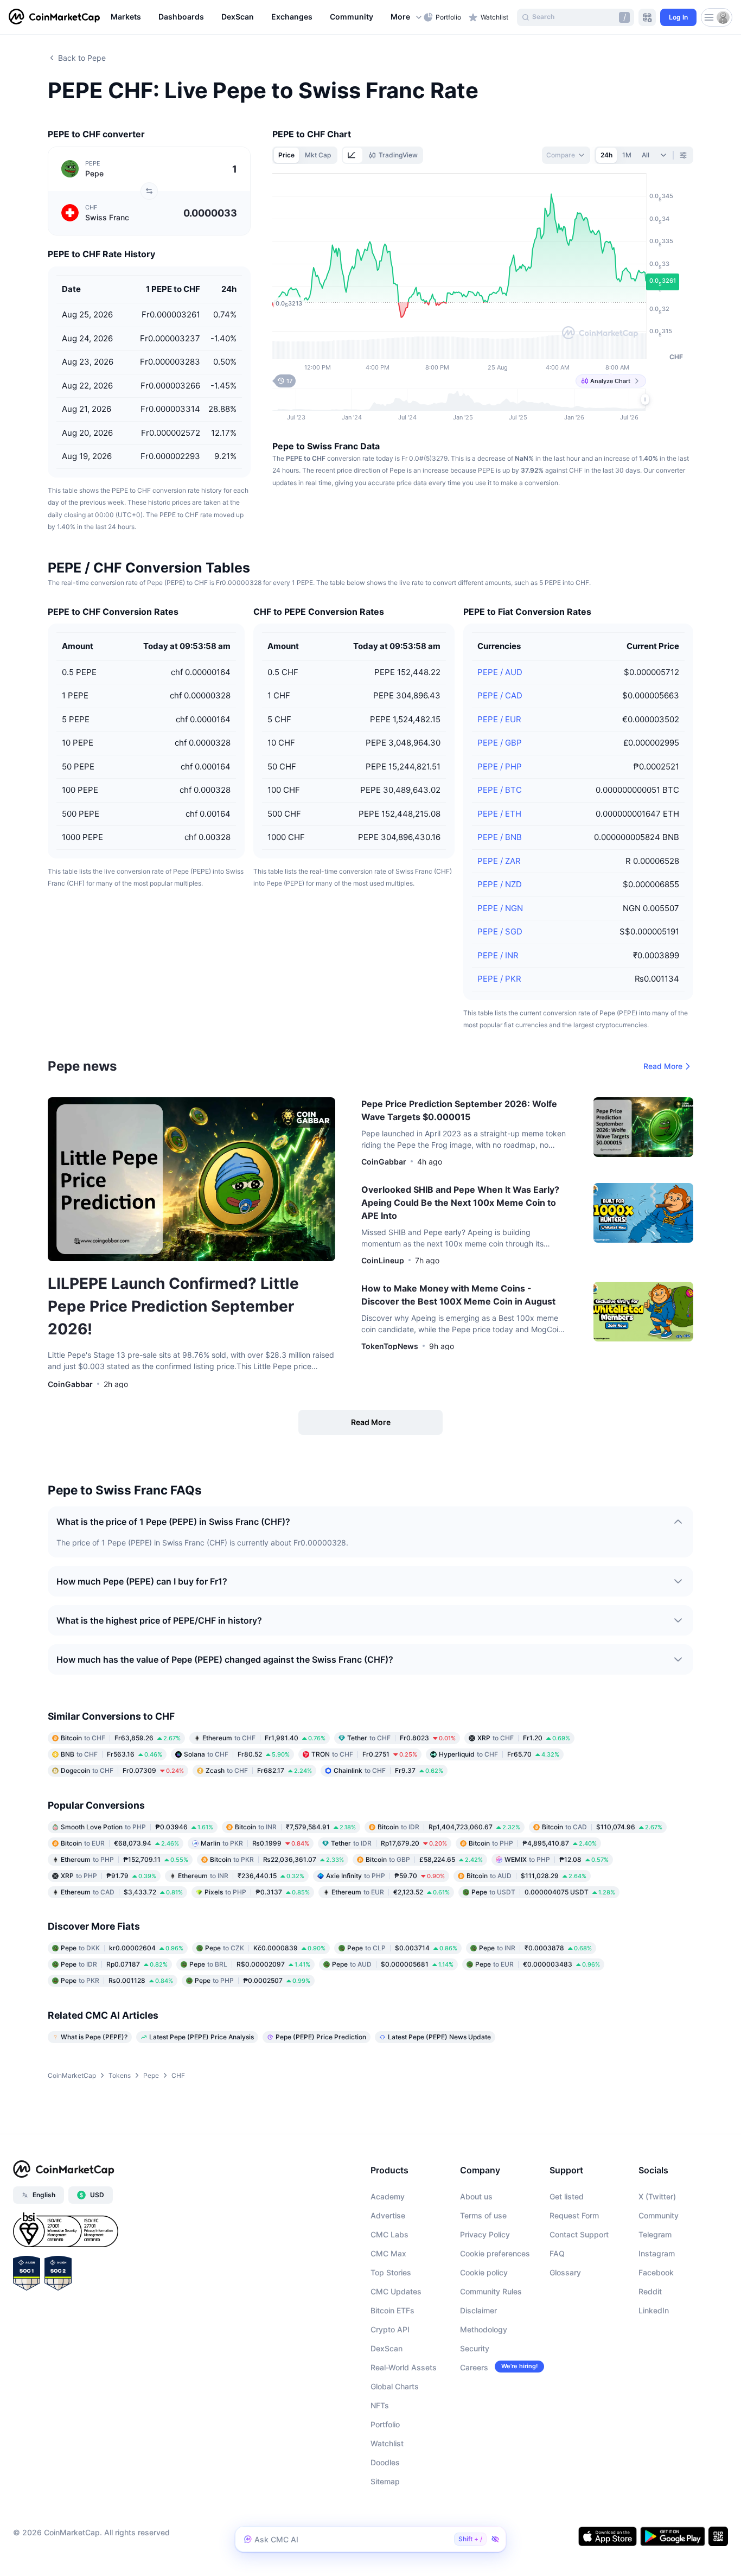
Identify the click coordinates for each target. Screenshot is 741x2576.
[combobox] (566, 155)
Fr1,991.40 (264, 1738)
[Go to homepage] (54, 17)
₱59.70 (385, 1876)
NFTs (380, 2405)
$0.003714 (402, 1948)
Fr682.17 (259, 1770)
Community (659, 2215)
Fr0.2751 (364, 1754)
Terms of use (483, 2215)
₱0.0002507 (253, 1980)
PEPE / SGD (500, 931)
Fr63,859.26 (121, 1738)
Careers (474, 2367)
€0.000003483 (538, 1964)
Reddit (650, 2291)
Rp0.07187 (114, 1964)
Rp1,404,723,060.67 (449, 1827)
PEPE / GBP (500, 743)
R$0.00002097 (250, 1964)
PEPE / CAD (500, 695)
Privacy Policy (485, 2234)
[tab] (353, 155)
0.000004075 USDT (543, 1892)
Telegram (655, 2234)
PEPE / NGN (500, 908)
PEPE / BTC (500, 790)
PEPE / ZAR (499, 861)
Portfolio (385, 2424)
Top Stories (391, 2272)
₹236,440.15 (241, 1876)
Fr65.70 (499, 1754)
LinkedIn (654, 2310)
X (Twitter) (657, 2196)
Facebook (656, 2272)
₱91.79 (108, 1876)
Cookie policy (484, 2272)
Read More (663, 1066)
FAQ (557, 2253)
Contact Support (579, 2234)
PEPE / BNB (500, 837)
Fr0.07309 (122, 1770)
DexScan (387, 2348)
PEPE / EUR (499, 719)
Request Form (574, 2215)
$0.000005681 (393, 1964)
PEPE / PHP (500, 767)
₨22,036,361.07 (277, 1859)
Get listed (567, 2196)
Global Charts (395, 2386)
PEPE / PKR (499, 979)
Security (475, 2348)
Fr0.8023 (401, 1738)
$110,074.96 (602, 1827)
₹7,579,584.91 (295, 1827)
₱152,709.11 (124, 1859)
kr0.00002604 (122, 1948)
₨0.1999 (255, 1843)
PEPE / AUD (500, 672)
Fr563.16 (111, 1754)
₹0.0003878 (535, 1948)
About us (476, 2196)
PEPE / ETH (499, 814)
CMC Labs (389, 2234)
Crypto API (390, 2329)
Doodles (385, 2462)
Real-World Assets (404, 2367)
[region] (264, 17)
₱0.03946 (137, 1827)
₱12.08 (557, 1859)
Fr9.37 (388, 1770)
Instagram (657, 2253)
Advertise (388, 2215)
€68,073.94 (120, 1843)
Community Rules (491, 2291)
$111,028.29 (526, 1876)
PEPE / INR (498, 955)
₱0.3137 (257, 1892)
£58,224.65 (424, 1859)
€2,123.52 (391, 1892)
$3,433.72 (122, 1892)
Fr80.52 (237, 1754)
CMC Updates (396, 2291)
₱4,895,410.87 (533, 1843)
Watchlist (387, 2443)
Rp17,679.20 (389, 1843)
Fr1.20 (524, 1738)
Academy (388, 2196)
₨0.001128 (117, 1980)
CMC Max (388, 2253)
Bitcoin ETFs (392, 2310)
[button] (407, 17)
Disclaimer (478, 2310)
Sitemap (385, 2481)
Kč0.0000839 (265, 1948)
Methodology (484, 2329)
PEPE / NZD (500, 884)
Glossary (565, 2272)
